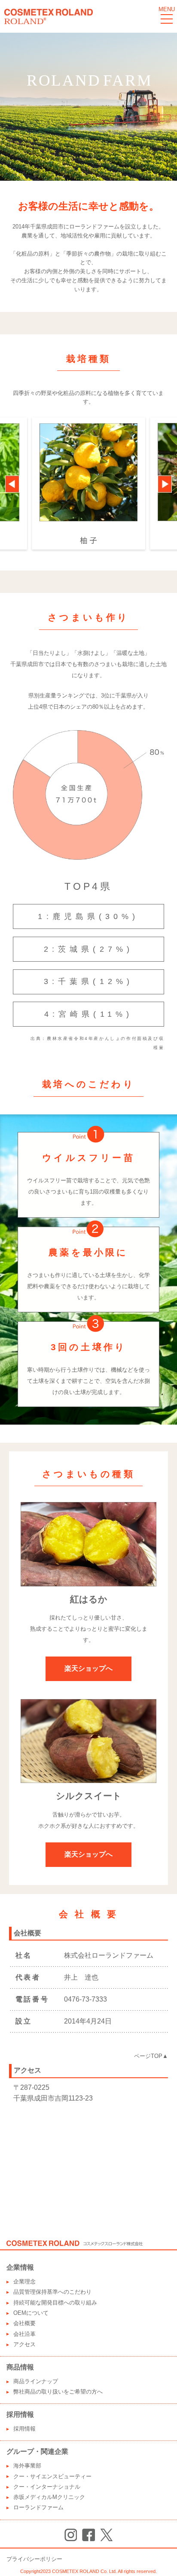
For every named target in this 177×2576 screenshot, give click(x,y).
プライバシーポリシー (34, 2559)
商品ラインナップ (36, 2381)
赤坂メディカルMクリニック (49, 2497)
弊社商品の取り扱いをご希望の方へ (58, 2392)
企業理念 (24, 2281)
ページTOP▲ (151, 2056)
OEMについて (31, 2313)
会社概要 (24, 2323)
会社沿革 (24, 2334)
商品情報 (20, 2367)
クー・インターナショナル (47, 2487)
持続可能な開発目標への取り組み (55, 2303)
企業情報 (20, 2267)
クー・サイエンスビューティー (52, 2476)
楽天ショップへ (88, 1668)
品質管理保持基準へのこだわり (52, 2292)
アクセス (24, 2344)
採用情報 (20, 2414)
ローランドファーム (38, 2507)
